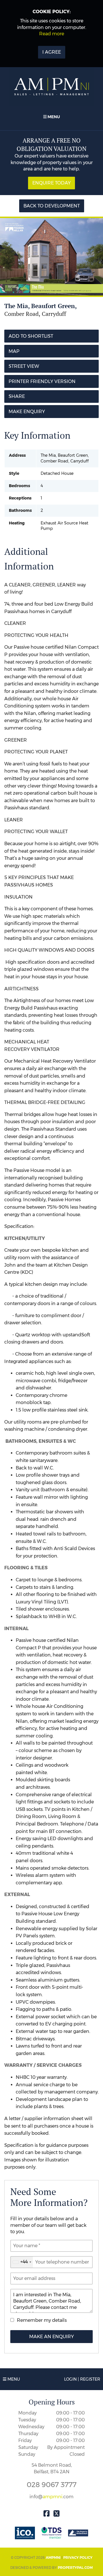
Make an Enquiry (51, 2337)
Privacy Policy (78, 2557)
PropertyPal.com (75, 2568)
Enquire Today (51, 183)
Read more (52, 34)
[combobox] (22, 2262)
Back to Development (52, 206)
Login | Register (82, 2379)
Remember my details (42, 2320)
